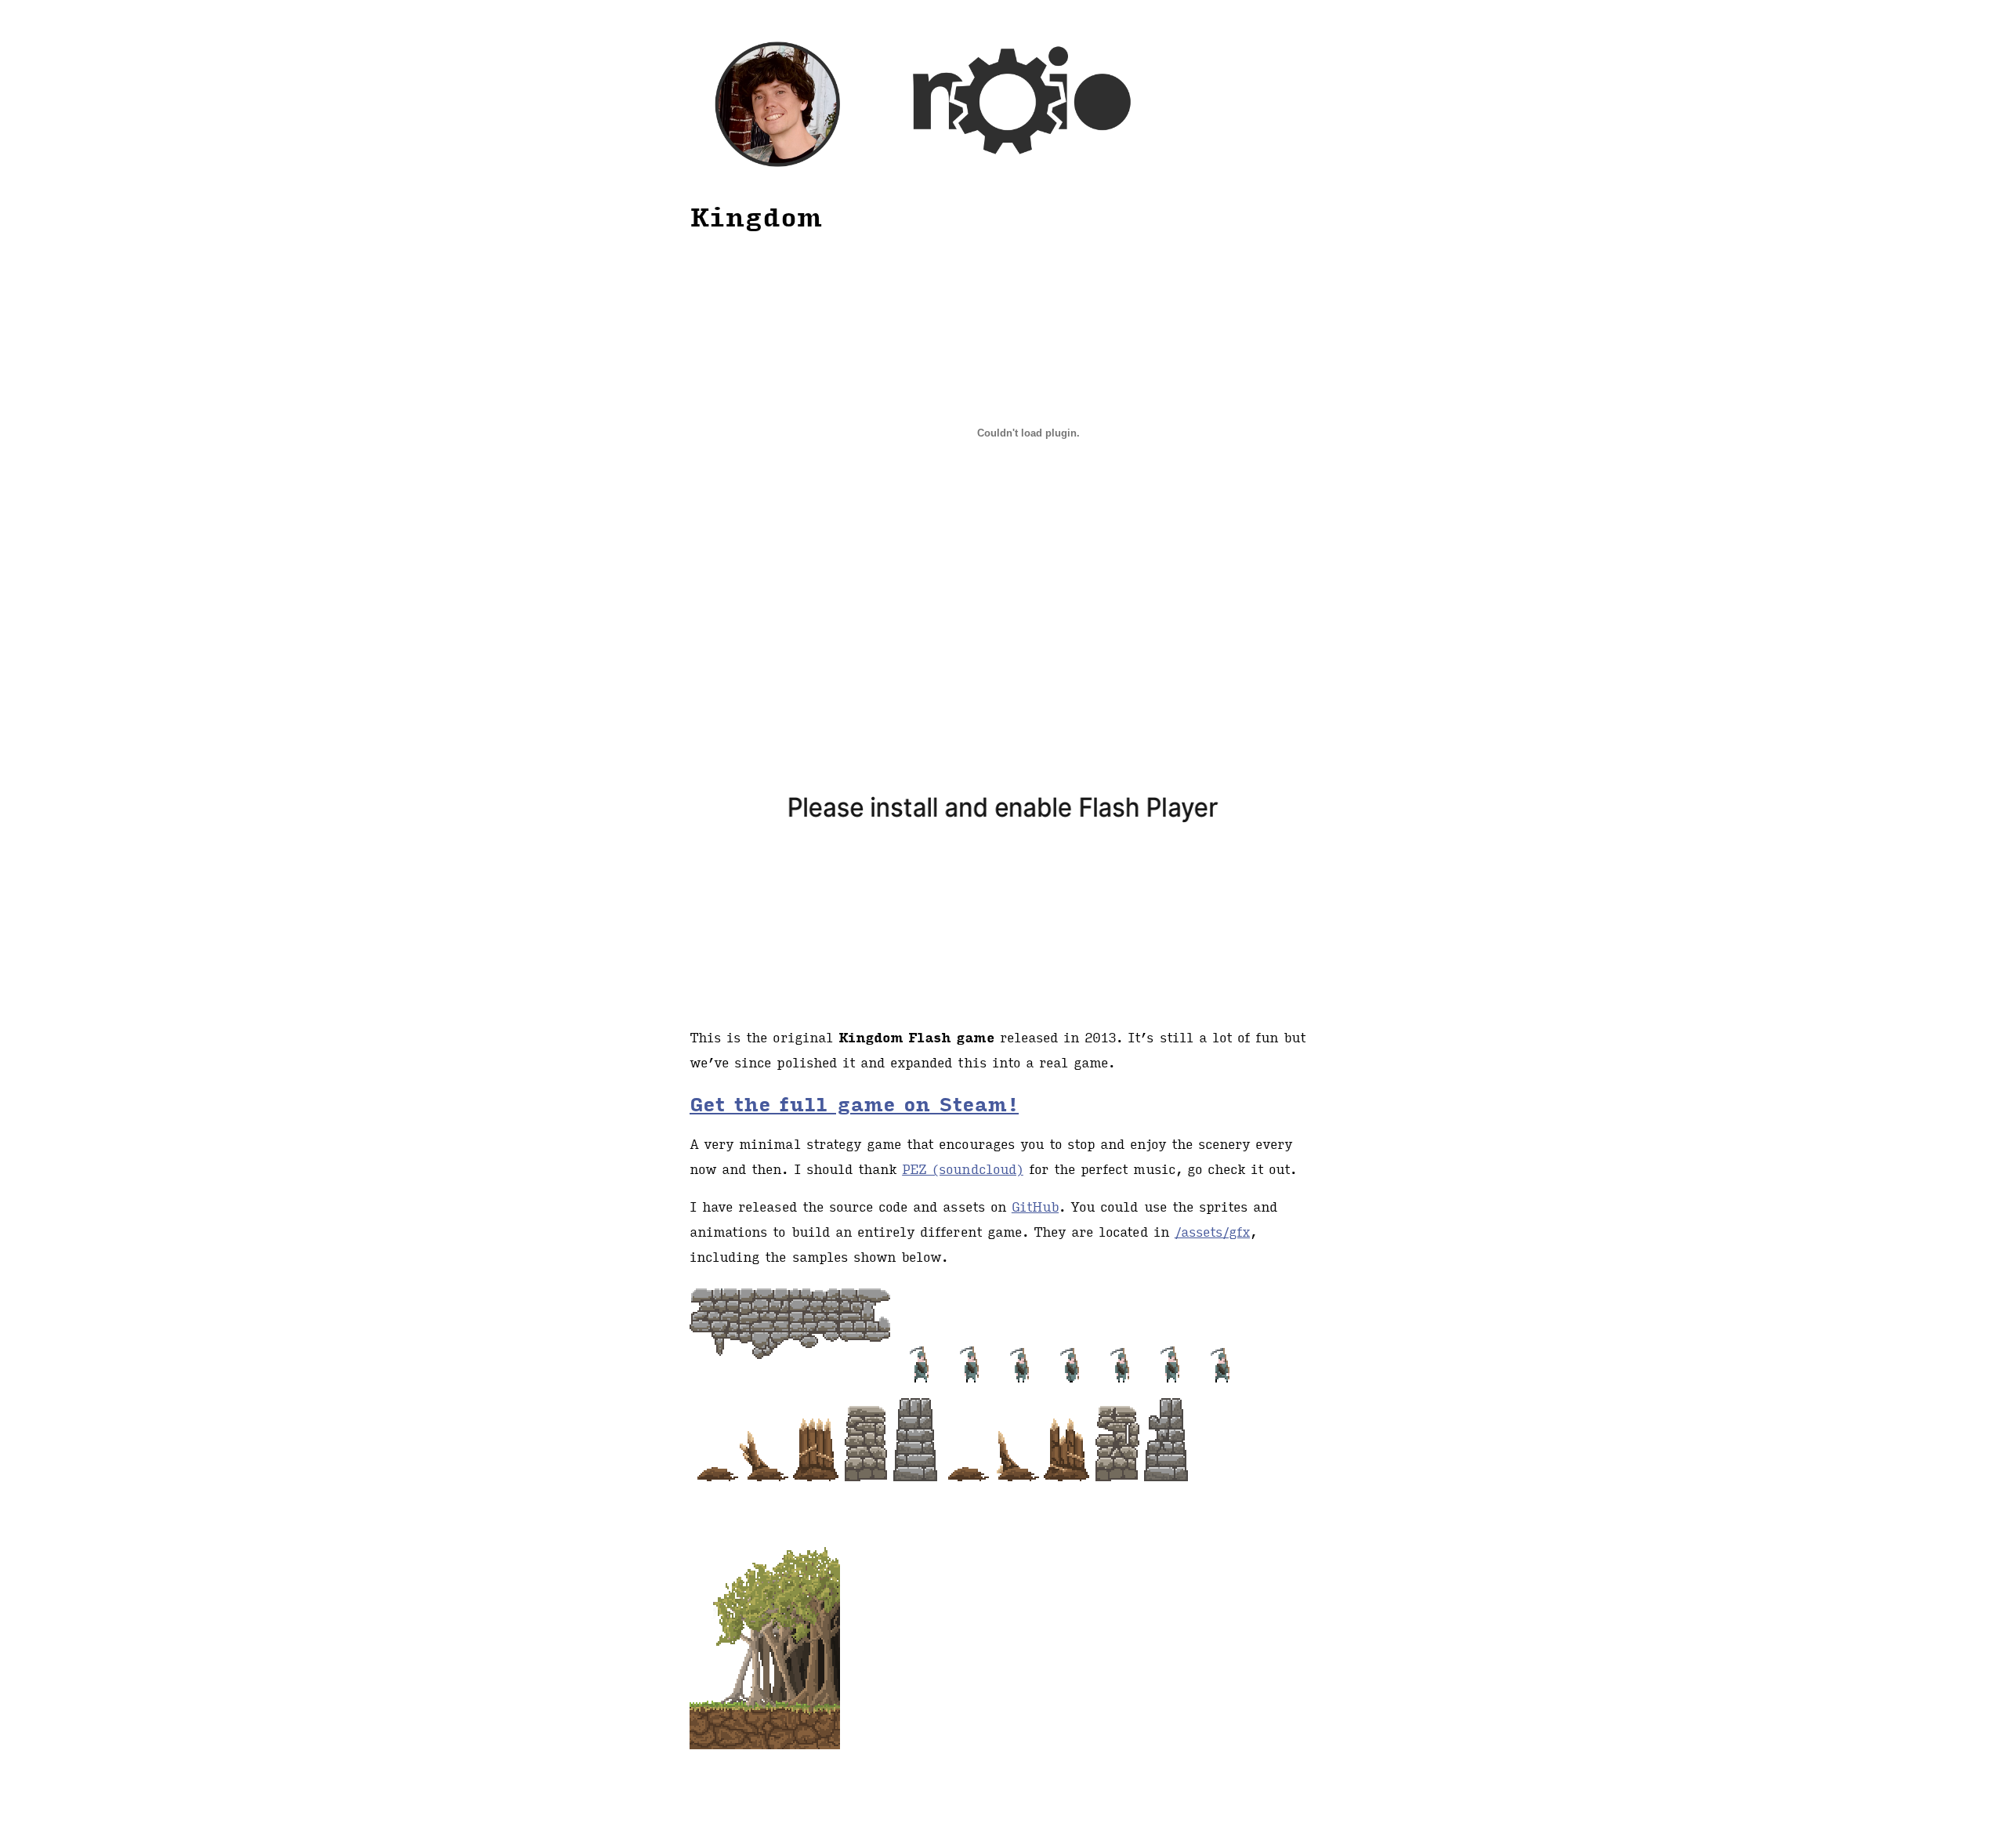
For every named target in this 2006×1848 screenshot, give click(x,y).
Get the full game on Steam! (854, 1103)
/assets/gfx (1212, 1232)
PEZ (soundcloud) (963, 1169)
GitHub (1035, 1207)
